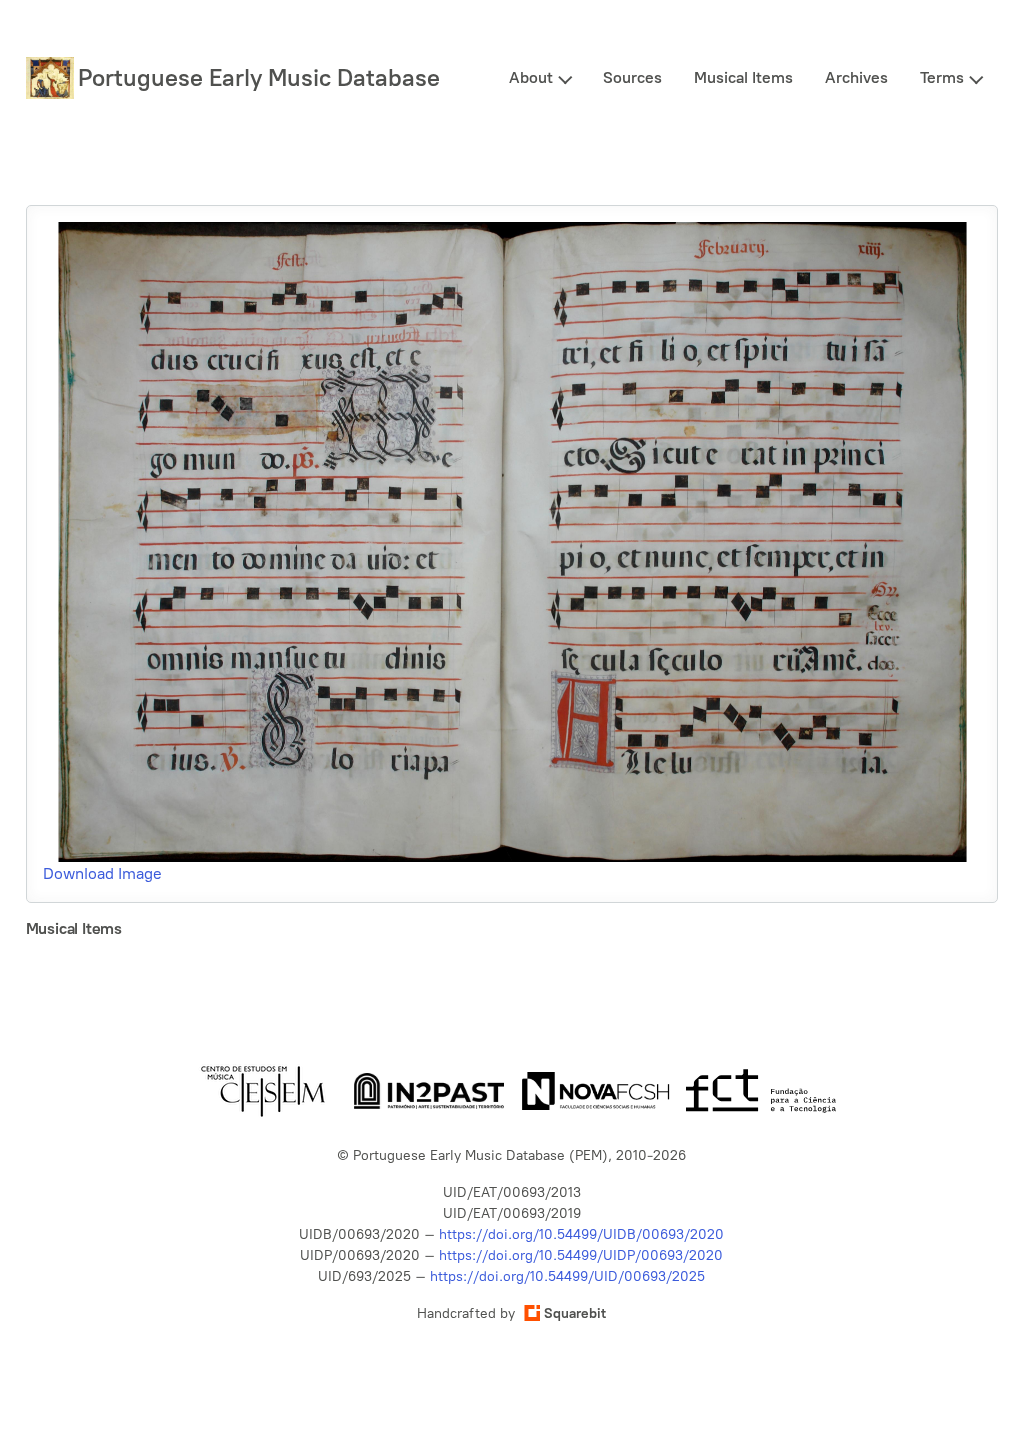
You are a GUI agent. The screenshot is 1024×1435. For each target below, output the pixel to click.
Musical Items (743, 77)
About (531, 77)
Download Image (102, 873)
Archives (856, 77)
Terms (942, 77)
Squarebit (575, 1313)
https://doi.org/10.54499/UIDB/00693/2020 (581, 1234)
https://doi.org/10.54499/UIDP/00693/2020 (581, 1255)
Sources (632, 77)
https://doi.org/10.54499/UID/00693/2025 (567, 1276)
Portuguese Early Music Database (259, 77)
